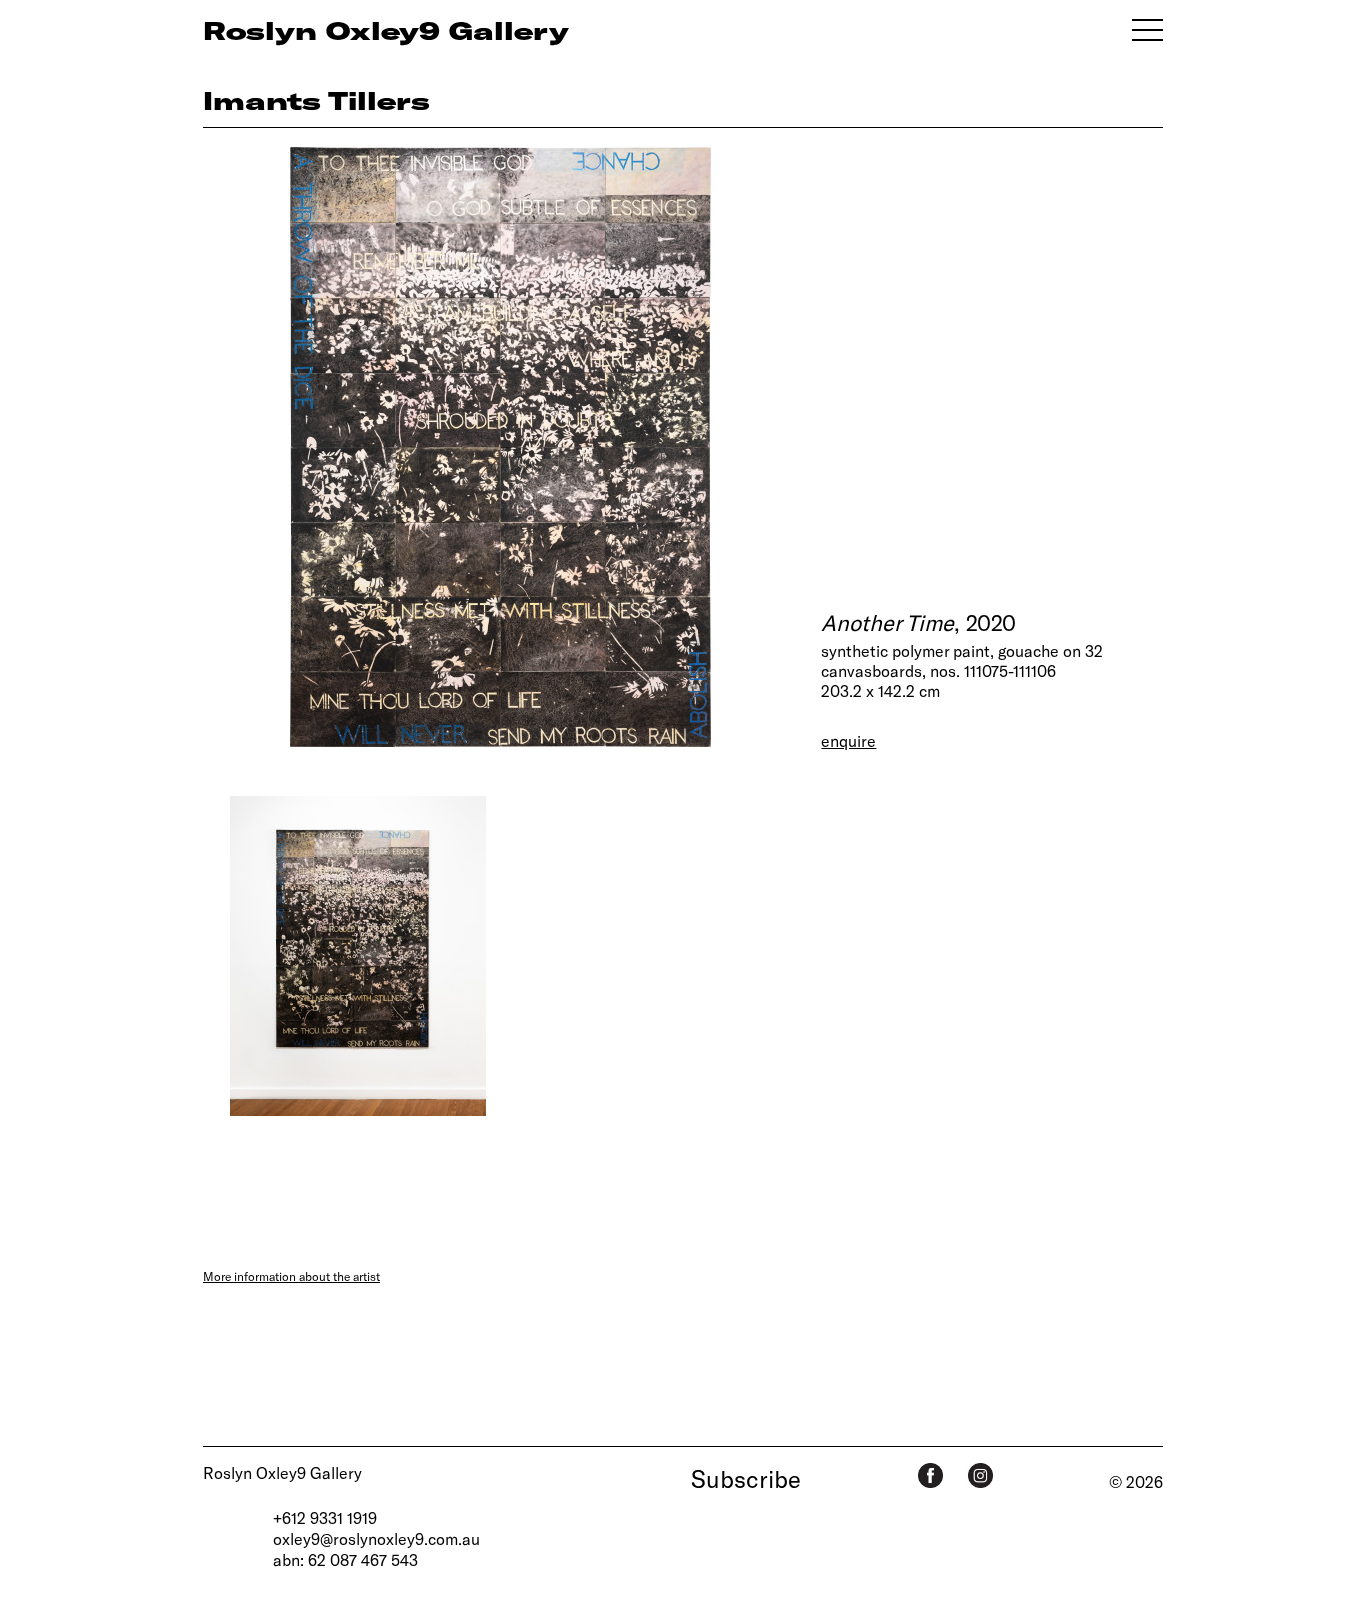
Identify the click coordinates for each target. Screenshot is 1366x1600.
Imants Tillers (316, 100)
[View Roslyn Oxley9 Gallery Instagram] (980, 1475)
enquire (848, 740)
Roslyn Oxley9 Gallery (282, 1472)
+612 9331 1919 (325, 1517)
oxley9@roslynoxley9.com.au (376, 1538)
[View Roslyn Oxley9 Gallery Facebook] (930, 1475)
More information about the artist (291, 1276)
